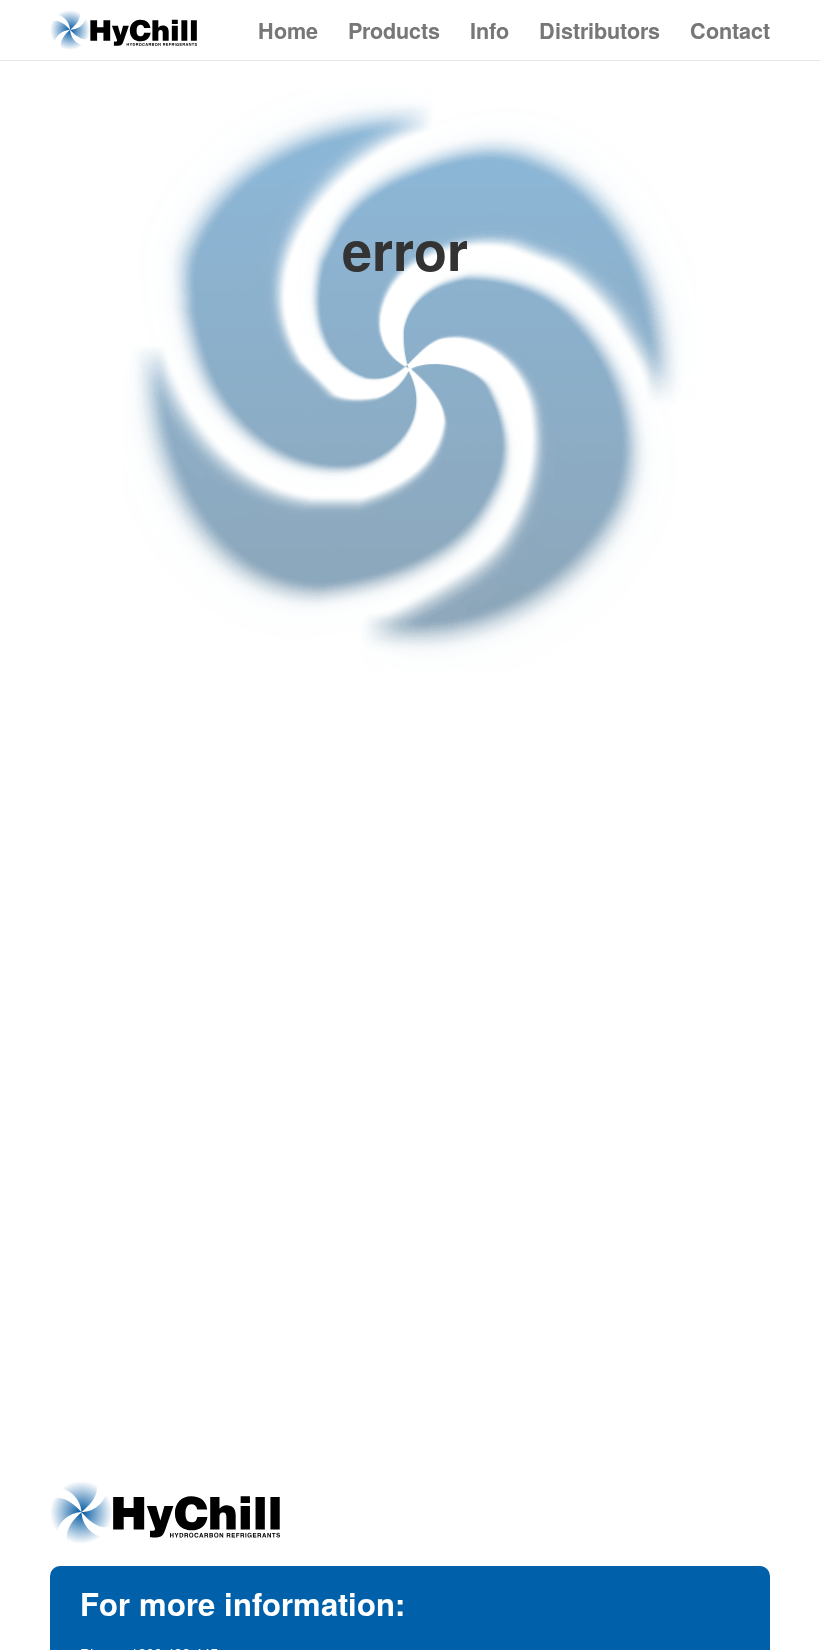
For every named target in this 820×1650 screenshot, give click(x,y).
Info (489, 30)
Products (394, 30)
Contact (730, 30)
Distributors (599, 30)
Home (288, 30)
